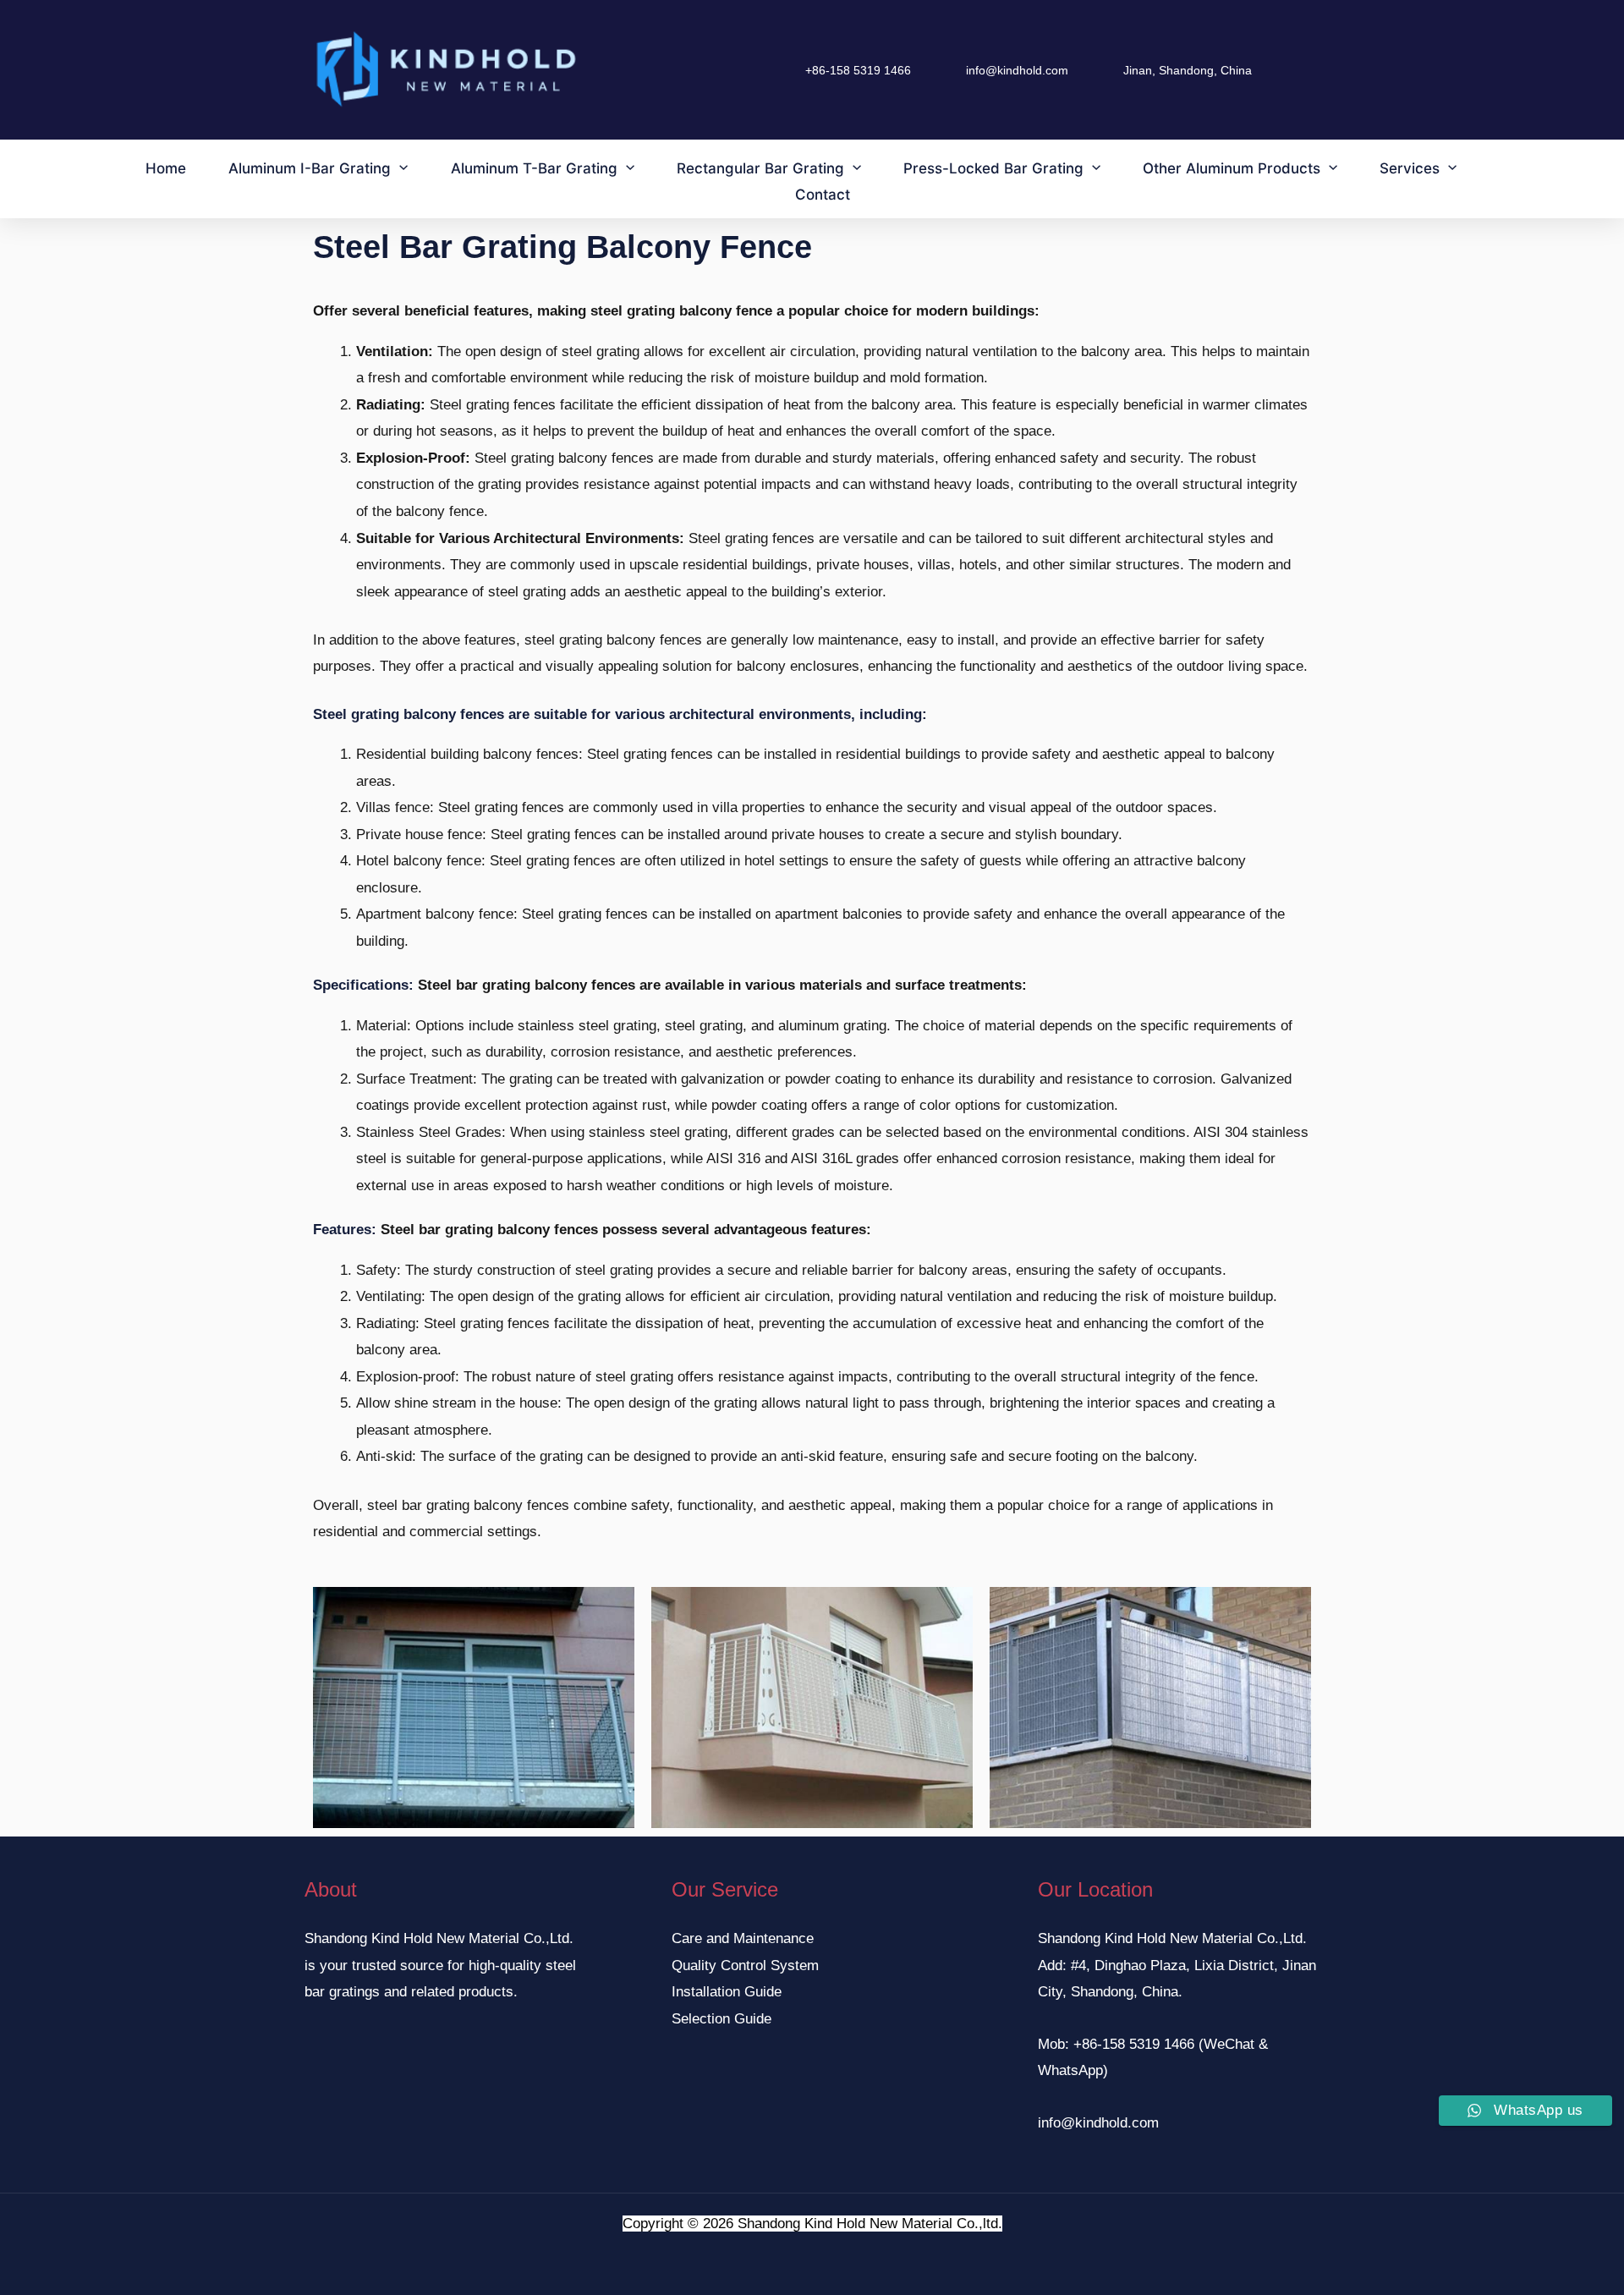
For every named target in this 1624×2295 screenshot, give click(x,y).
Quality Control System (745, 1966)
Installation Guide (727, 1992)
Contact (823, 195)
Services (1410, 168)
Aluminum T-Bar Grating (534, 168)
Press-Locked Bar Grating (993, 168)
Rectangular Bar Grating (760, 168)
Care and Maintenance (743, 1938)
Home (166, 168)
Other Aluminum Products (1232, 168)
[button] (399, 167)
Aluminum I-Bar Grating (310, 168)
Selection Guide (721, 2019)
